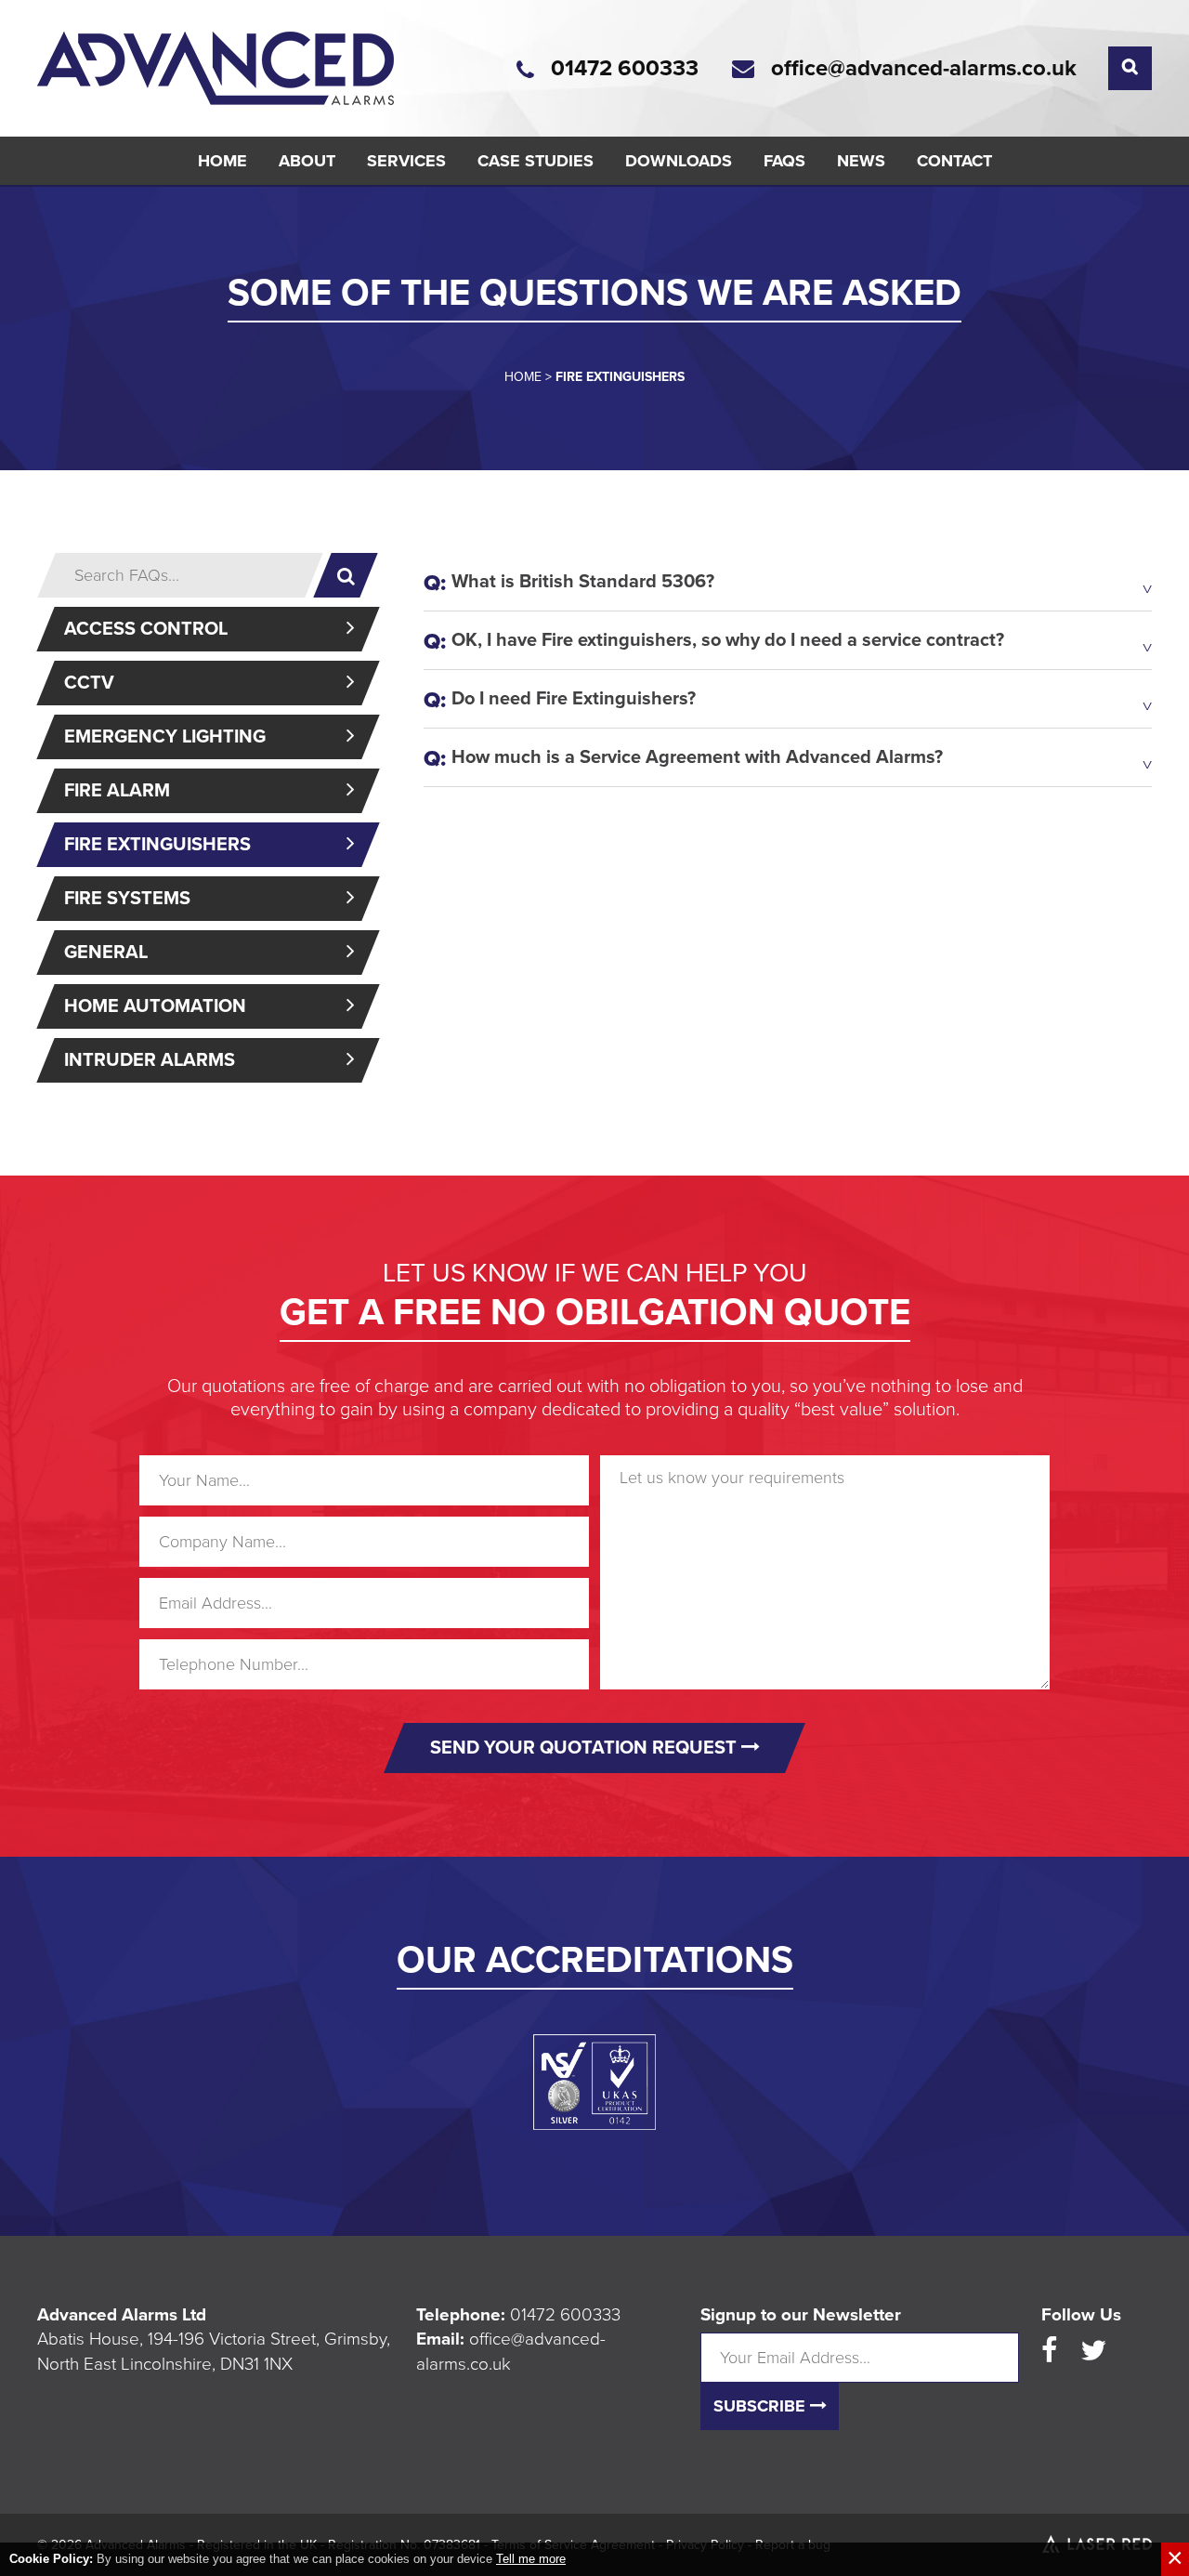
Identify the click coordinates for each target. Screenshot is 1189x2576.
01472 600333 (565, 2315)
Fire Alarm (117, 791)
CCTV (89, 683)
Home (222, 161)
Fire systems (127, 899)
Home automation (155, 1006)
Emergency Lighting (165, 737)
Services (406, 161)
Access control (146, 629)
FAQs (784, 161)
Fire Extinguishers (157, 845)
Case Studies (536, 161)
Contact (954, 161)
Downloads (679, 161)
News (861, 161)
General (106, 953)
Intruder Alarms (150, 1060)
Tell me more (531, 2559)
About (307, 161)
